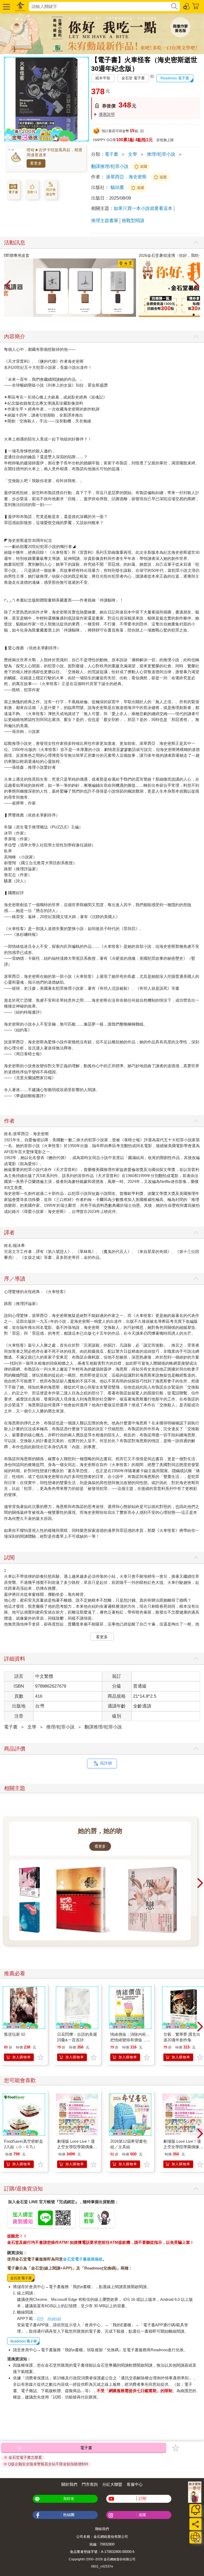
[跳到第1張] (186, 315)
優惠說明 (107, 114)
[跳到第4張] (197, 315)
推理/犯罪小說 (161, 154)
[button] (6, 7)
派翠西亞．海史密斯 (126, 177)
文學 (133, 154)
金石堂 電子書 (133, 78)
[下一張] (196, 286)
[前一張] (8, 286)
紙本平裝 (103, 78)
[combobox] (100, 7)
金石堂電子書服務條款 (83, 2259)
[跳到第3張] (194, 315)
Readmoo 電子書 (175, 78)
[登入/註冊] (187, 6)
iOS (40, 2318)
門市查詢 (90, 2484)
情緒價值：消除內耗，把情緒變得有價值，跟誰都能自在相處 (130, 2040)
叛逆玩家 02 (15, 2034)
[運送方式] (195, 2537)
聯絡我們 (102, 2529)
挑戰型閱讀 (133, 221)
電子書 (111, 154)
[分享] (195, 2524)
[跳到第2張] (190, 315)
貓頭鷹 (118, 187)
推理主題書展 (105, 221)
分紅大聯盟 (112, 2484)
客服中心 (135, 2484)
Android (54, 2318)
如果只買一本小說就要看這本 (143, 208)
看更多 (36, 163)
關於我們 (69, 2484)
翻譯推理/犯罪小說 (110, 167)
